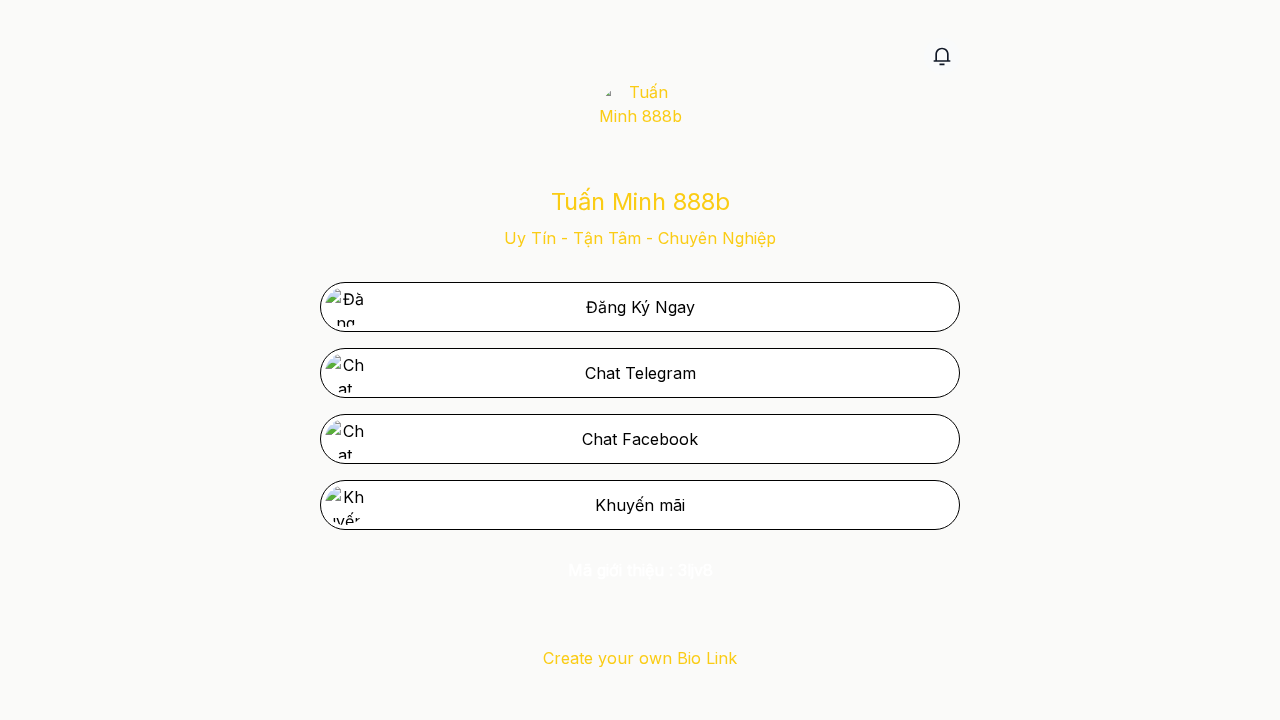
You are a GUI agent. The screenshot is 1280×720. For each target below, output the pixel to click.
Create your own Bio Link (640, 658)
